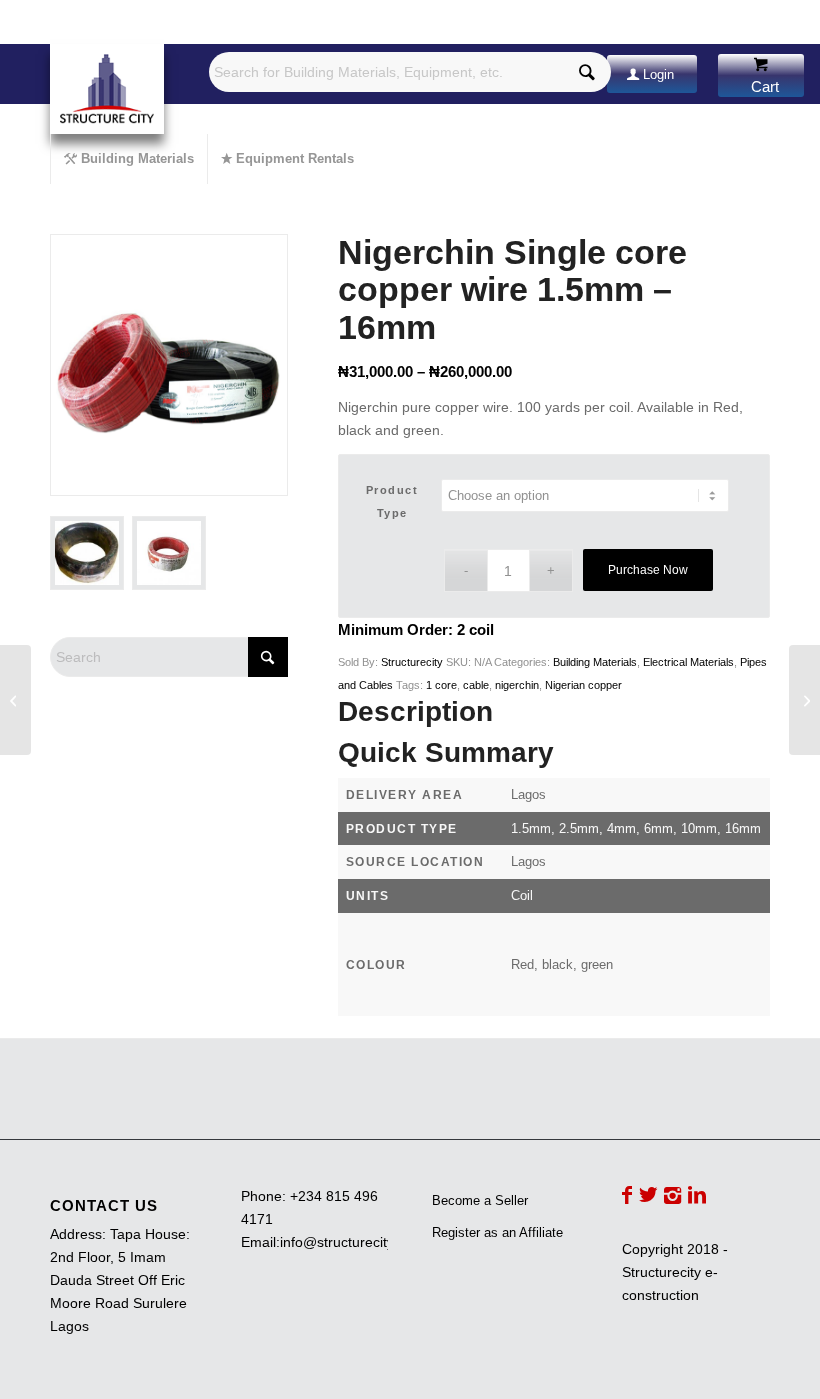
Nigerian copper (583, 685)
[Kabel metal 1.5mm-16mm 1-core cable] (15, 700)
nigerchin (517, 685)
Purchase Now (648, 570)
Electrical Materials (688, 662)
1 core (441, 685)
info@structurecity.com (352, 1242)
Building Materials (595, 662)
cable (476, 685)
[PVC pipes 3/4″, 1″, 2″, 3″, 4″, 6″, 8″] (804, 700)
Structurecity (412, 662)
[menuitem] (128, 159)
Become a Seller (480, 1200)
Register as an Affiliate (497, 1232)
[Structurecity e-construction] (107, 89)
